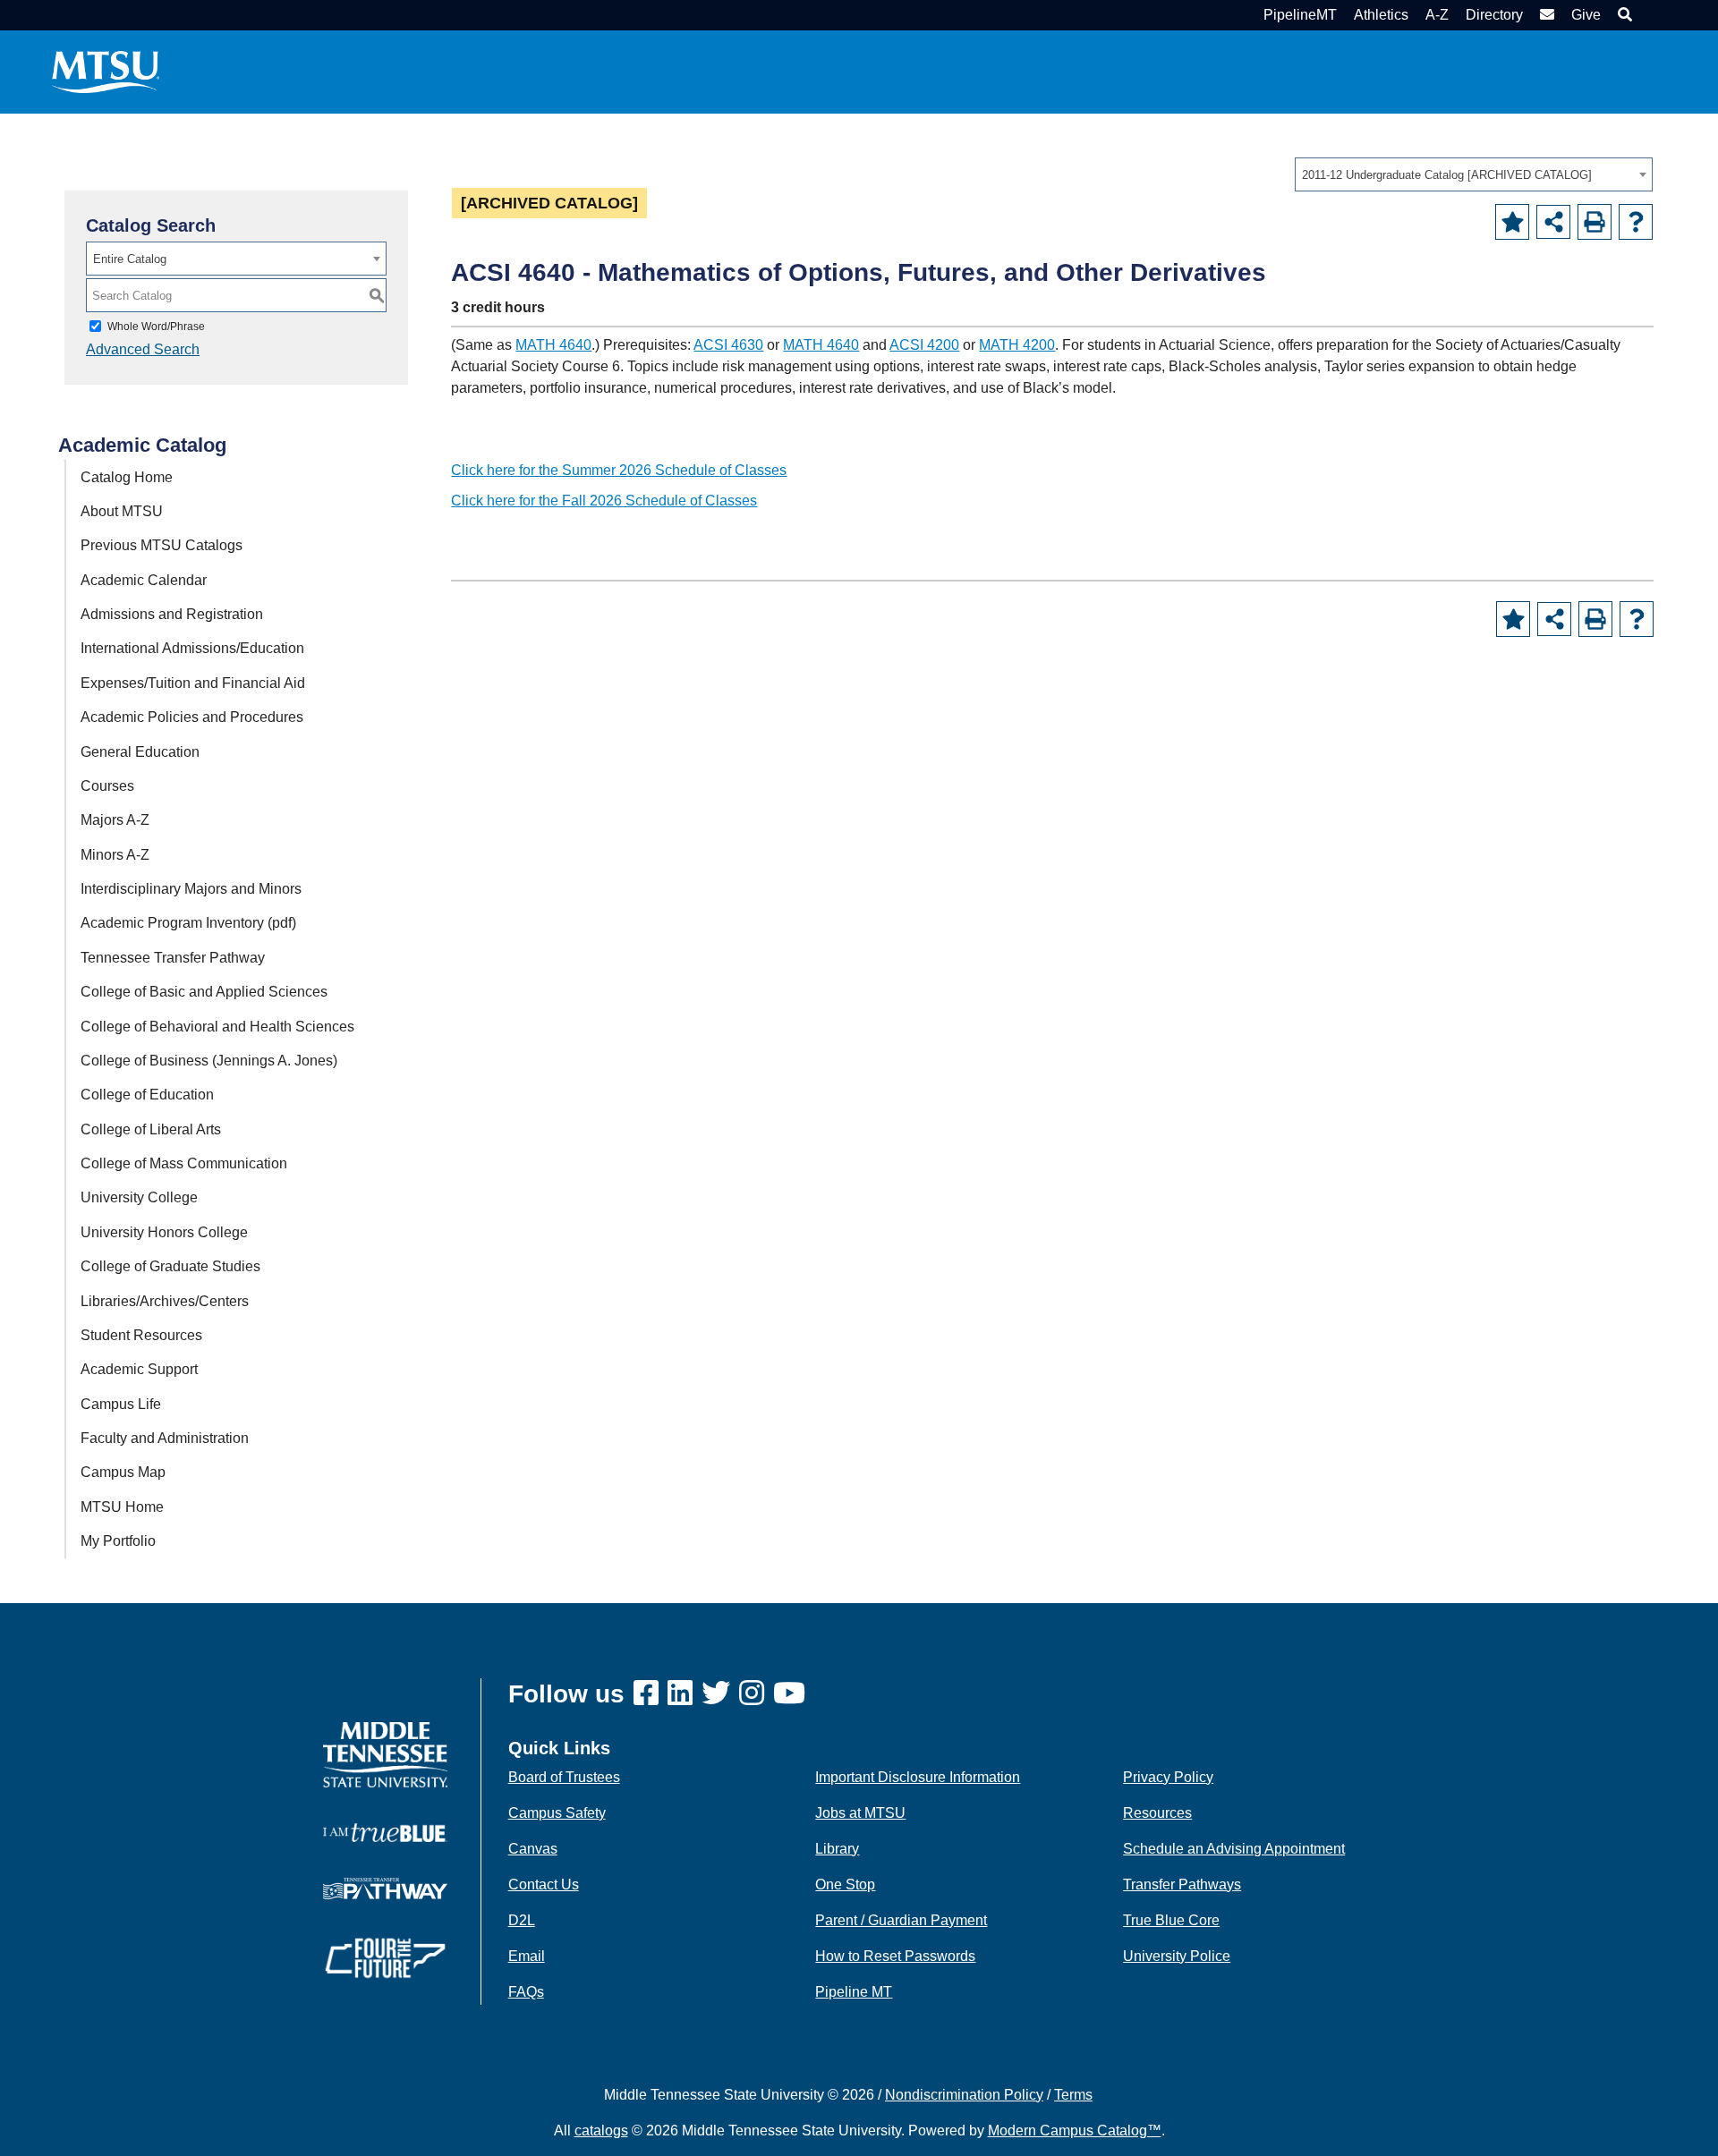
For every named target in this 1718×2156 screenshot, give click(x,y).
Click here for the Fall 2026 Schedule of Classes (604, 501)
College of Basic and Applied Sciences (204, 992)
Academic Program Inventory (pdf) (188, 923)
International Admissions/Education (192, 648)
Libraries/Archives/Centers (165, 1301)
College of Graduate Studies (170, 1266)
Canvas (533, 1849)
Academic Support (139, 1369)
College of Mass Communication (184, 1163)
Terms (1073, 2095)
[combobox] (1474, 174)
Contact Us (544, 1884)
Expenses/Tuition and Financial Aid (193, 683)
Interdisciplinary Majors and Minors (191, 889)
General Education (140, 752)
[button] (1623, 15)
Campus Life (121, 1404)
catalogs (601, 2131)
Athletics (1381, 15)
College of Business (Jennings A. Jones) (209, 1061)
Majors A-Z (115, 820)
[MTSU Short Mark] (106, 71)
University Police (1177, 1956)
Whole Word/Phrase (156, 327)
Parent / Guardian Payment (901, 1920)
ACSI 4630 (728, 345)
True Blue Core (1171, 1920)
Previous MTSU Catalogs (162, 545)
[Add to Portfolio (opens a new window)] (1512, 222)
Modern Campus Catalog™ (1075, 2131)
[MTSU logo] (385, 1754)
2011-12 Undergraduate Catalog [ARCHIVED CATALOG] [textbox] (1447, 175)
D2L (522, 1920)
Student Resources (141, 1335)
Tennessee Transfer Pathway (173, 958)
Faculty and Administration (165, 1438)
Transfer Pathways (1182, 1884)
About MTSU (122, 511)
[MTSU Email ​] (1545, 15)
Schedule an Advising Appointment (1234, 1849)
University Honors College (164, 1232)
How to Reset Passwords (895, 1956)
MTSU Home (122, 1507)
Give (1586, 15)
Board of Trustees (564, 1777)
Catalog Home (127, 477)
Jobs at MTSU (860, 1813)
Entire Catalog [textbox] (130, 259)
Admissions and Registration (172, 614)
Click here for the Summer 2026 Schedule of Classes (619, 470)
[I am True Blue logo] (385, 1832)
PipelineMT (1300, 15)
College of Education (147, 1095)
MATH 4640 (553, 345)
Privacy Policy (1168, 1777)
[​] (651, 1694)
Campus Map (123, 1472)
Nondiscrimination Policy (964, 2095)
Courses (107, 786)
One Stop (845, 1884)
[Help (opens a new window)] (1636, 222)
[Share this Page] (1553, 222)
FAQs (526, 1992)
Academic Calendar (144, 580)
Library (837, 1849)
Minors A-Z (115, 855)
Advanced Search (143, 349)
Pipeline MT (854, 1992)
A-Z (1437, 15)
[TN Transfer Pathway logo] (385, 1887)
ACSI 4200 (924, 345)
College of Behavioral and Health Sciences (217, 1027)
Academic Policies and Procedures (192, 717)
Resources (1157, 1813)
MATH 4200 (1017, 345)
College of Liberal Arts (151, 1129)
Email (527, 1956)
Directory (1494, 15)
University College (139, 1197)
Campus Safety (557, 1813)
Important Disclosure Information (918, 1777)
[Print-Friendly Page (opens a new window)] (1595, 222)
